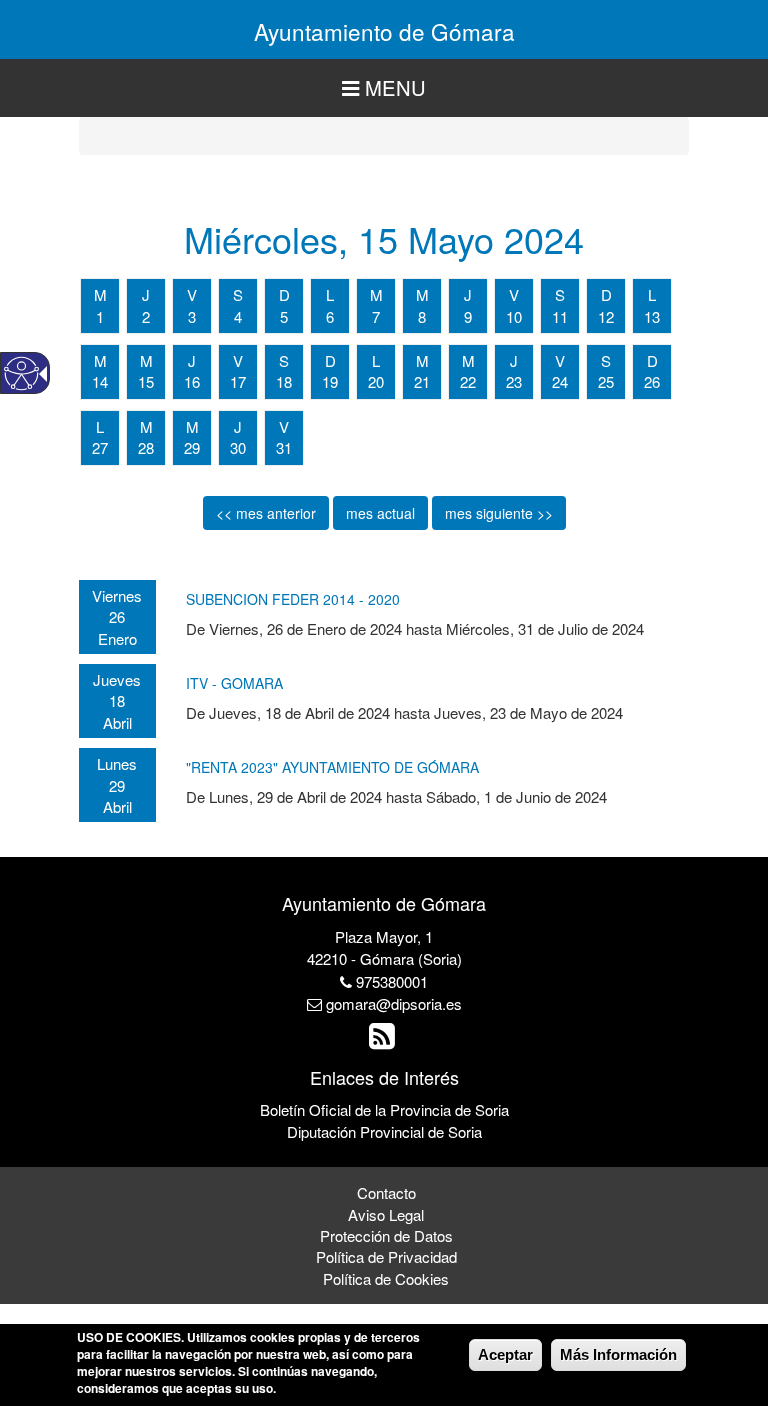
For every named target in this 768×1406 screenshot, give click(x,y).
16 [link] (192, 381)
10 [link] (514, 316)
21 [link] (422, 381)
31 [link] (284, 447)
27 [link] (100, 447)
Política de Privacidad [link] (386, 1256)
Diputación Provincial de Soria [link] (384, 1131)
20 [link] (376, 381)
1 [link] (100, 316)
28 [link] (146, 447)
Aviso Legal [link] (386, 1214)
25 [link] (606, 381)
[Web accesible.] (21, 373)
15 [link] (146, 381)
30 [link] (238, 447)
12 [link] (606, 316)
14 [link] (100, 381)
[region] (384, 88)
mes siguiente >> (499, 513)
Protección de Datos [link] (386, 1235)
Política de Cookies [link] (386, 1278)
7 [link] (376, 316)
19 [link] (330, 381)
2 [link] (146, 316)
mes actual (380, 513)
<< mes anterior (266, 513)
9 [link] (468, 316)
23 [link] (514, 381)
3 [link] (192, 316)
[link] (384, 1040)
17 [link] (238, 381)
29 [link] (192, 447)
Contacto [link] (386, 1192)
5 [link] (284, 316)
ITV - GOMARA (234, 683)
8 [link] (422, 316)
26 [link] (652, 381)
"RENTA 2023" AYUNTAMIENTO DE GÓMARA (332, 767)
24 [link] (560, 381)
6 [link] (330, 316)
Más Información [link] (618, 1354)
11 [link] (560, 316)
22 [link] (468, 381)
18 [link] (284, 381)
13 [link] (652, 316)
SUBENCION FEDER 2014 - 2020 (293, 599)
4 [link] (238, 316)
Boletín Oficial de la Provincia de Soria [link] (384, 1109)
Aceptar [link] (505, 1354)
